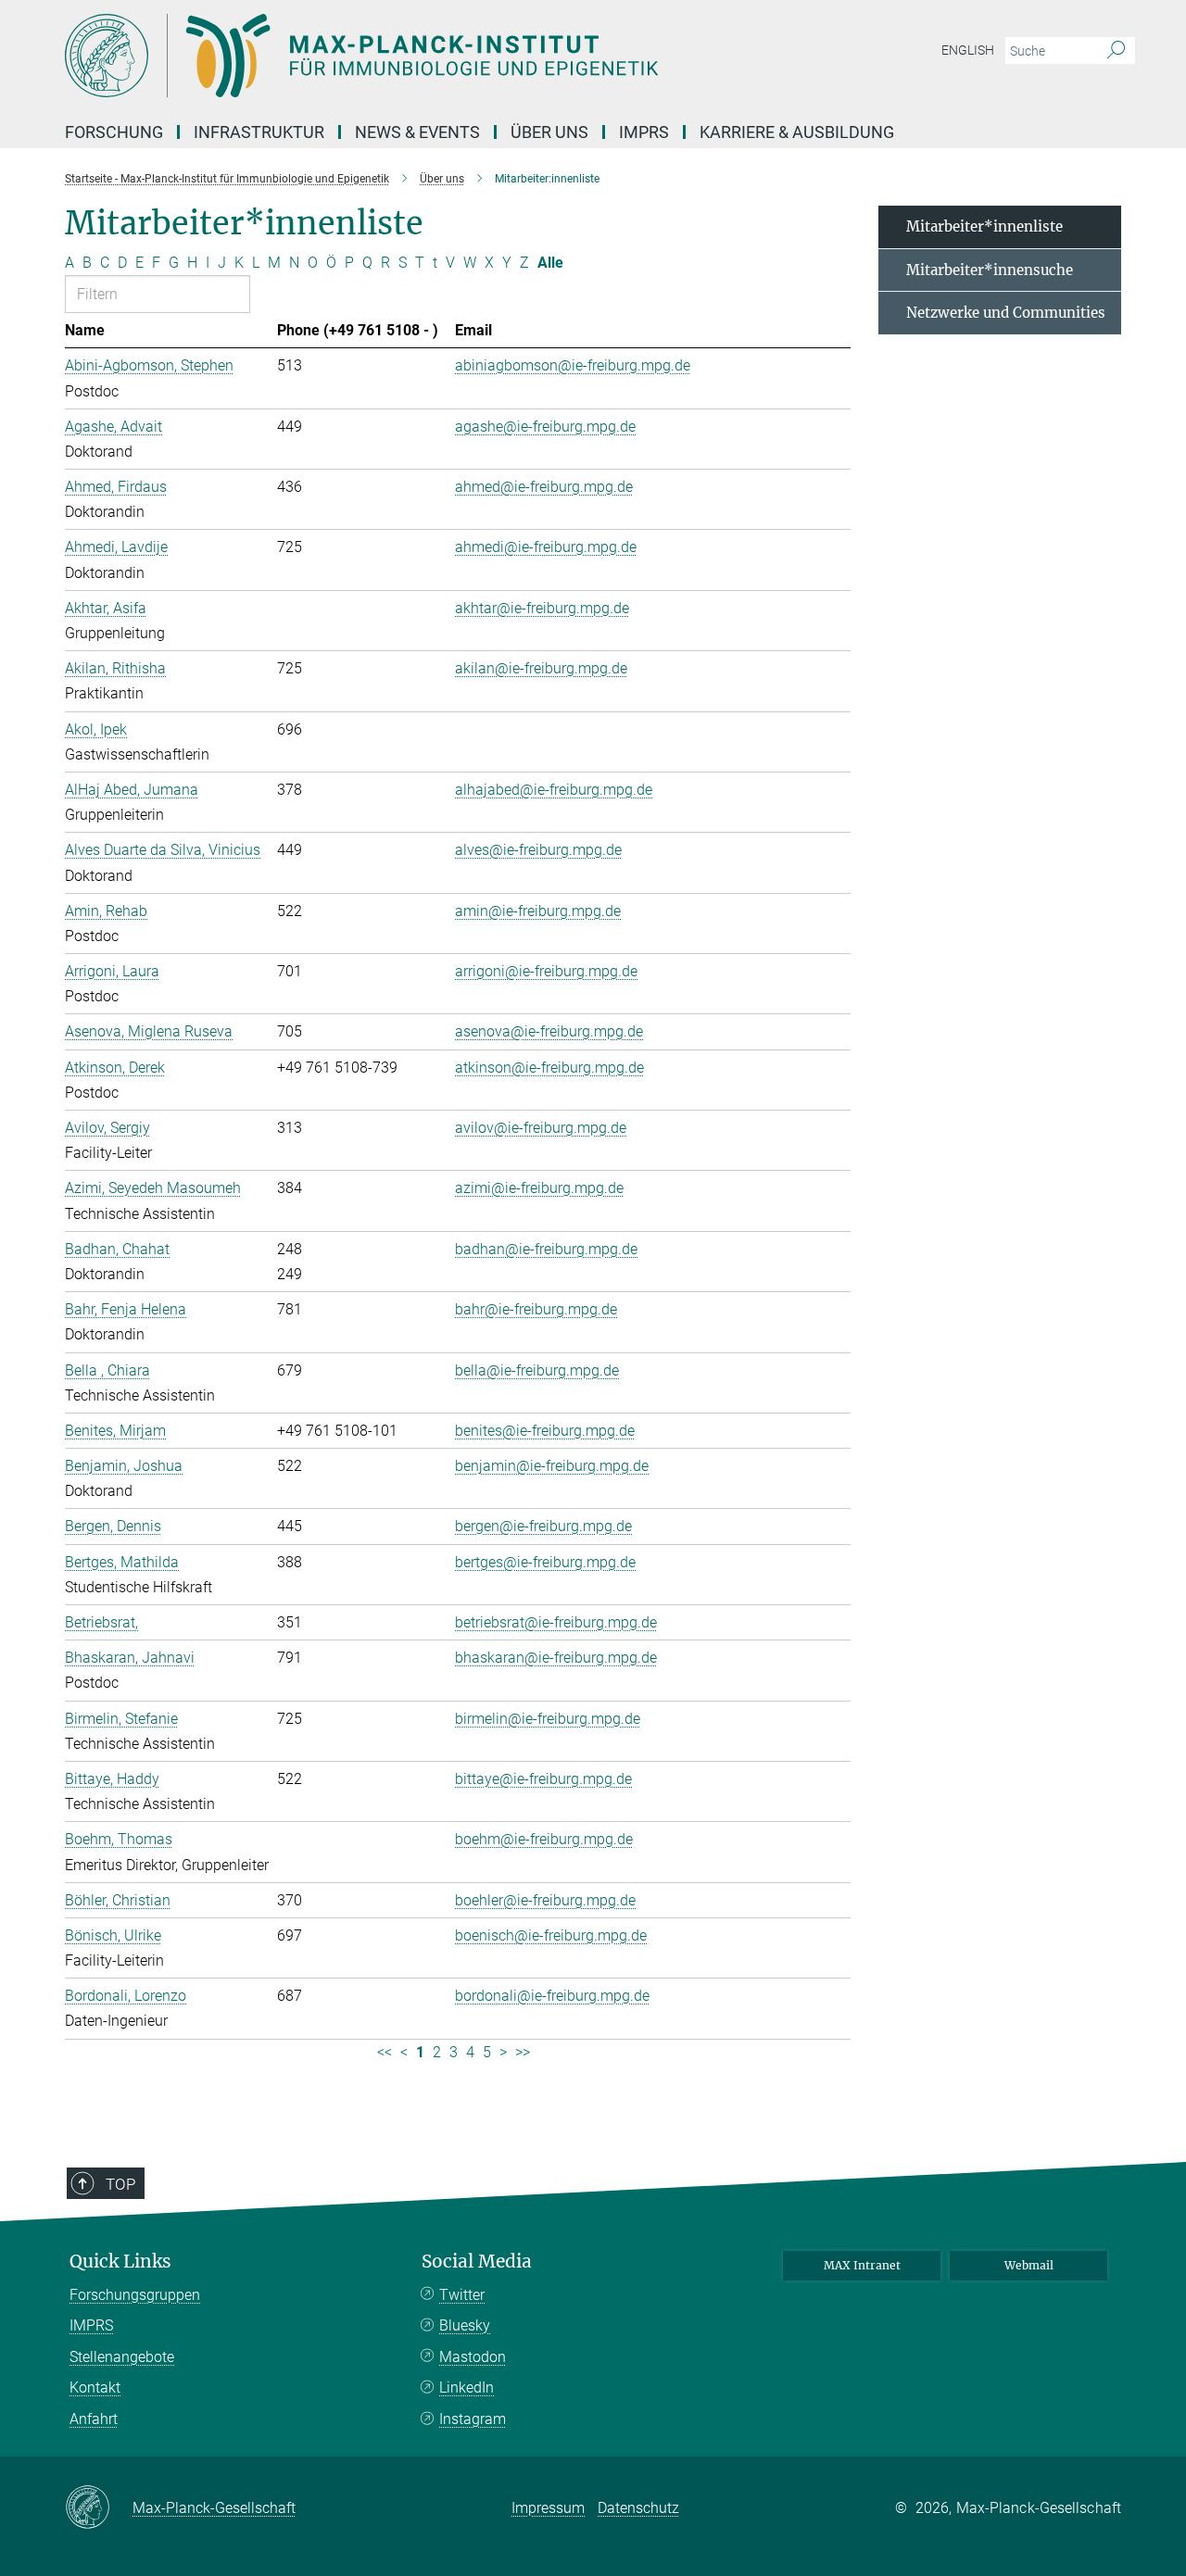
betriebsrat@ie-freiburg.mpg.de (556, 1622)
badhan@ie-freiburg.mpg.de (546, 1249)
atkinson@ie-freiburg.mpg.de (549, 1068)
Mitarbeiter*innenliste (984, 226)
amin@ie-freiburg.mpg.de (538, 911)
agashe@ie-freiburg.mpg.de (545, 427)
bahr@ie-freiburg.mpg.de (536, 1309)
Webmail (1029, 2265)
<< (385, 2052)
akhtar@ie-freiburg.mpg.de (542, 608)
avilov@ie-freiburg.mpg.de (541, 1128)
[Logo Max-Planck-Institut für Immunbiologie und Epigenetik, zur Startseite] (412, 56)
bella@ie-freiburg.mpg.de (537, 1370)
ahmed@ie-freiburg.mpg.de (544, 487)
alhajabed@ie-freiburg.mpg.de (554, 790)
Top (120, 2184)
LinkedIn (467, 2388)
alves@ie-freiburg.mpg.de (538, 850)
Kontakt (95, 2388)
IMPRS (644, 132)
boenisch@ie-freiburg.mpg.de (551, 1935)
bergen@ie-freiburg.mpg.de (543, 1526)
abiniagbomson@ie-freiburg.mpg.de (573, 365)
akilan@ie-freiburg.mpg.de (541, 668)
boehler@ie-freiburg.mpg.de (545, 1900)
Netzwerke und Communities (1006, 313)
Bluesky (465, 2325)
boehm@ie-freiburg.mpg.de (544, 1839)
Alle (550, 263)
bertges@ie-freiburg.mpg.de (545, 1562)
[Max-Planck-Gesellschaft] (99, 2508)
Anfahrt (94, 2419)
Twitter (462, 2295)
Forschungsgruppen (135, 2295)
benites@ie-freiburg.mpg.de (545, 1431)
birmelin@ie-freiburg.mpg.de (548, 1719)
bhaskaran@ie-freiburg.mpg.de (556, 1658)
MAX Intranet (862, 2265)
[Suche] (1116, 51)
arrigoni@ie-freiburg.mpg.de (546, 971)
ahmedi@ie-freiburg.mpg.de (546, 547)
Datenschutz (638, 2508)
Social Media (477, 2262)
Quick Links (120, 2262)
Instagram (473, 2419)
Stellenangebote (122, 2357)
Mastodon (473, 2357)
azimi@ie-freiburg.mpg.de (539, 1188)
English (968, 50)
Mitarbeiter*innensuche (990, 270)
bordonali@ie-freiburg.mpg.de (552, 1996)
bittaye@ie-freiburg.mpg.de (543, 1779)
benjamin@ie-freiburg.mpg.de (552, 1466)
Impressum (548, 2508)
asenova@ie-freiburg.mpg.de (549, 1031)
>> (523, 2052)
